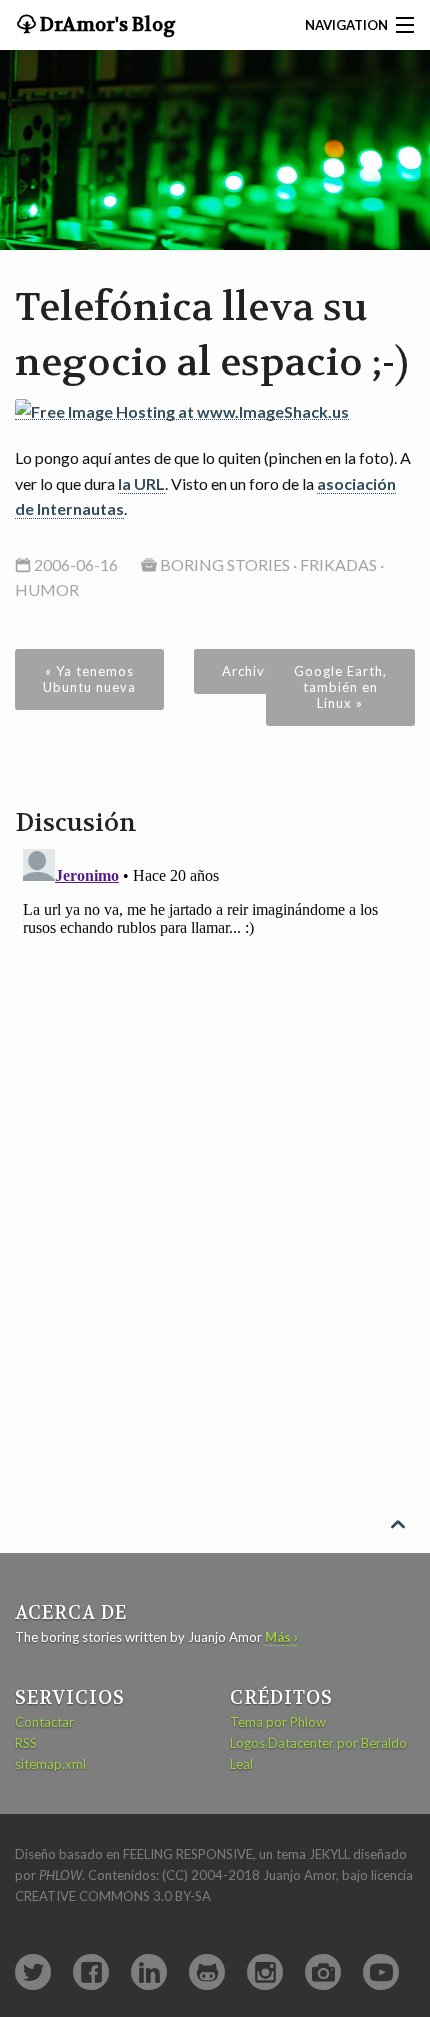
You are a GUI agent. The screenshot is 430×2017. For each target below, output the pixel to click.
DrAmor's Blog (106, 25)
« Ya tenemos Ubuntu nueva (89, 679)
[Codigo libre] (207, 1972)
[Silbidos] (33, 1972)
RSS (26, 1743)
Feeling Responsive (188, 1854)
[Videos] (381, 1972)
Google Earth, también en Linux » (340, 687)
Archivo (248, 671)
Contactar (44, 1722)
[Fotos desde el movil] (265, 1972)
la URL (141, 483)
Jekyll (329, 1854)
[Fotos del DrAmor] (323, 1972)
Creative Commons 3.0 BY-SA (113, 1896)
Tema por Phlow (278, 1722)
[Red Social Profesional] (149, 1972)
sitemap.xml (50, 1764)
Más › (281, 1637)
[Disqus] (215, 1091)
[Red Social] (91, 1972)
